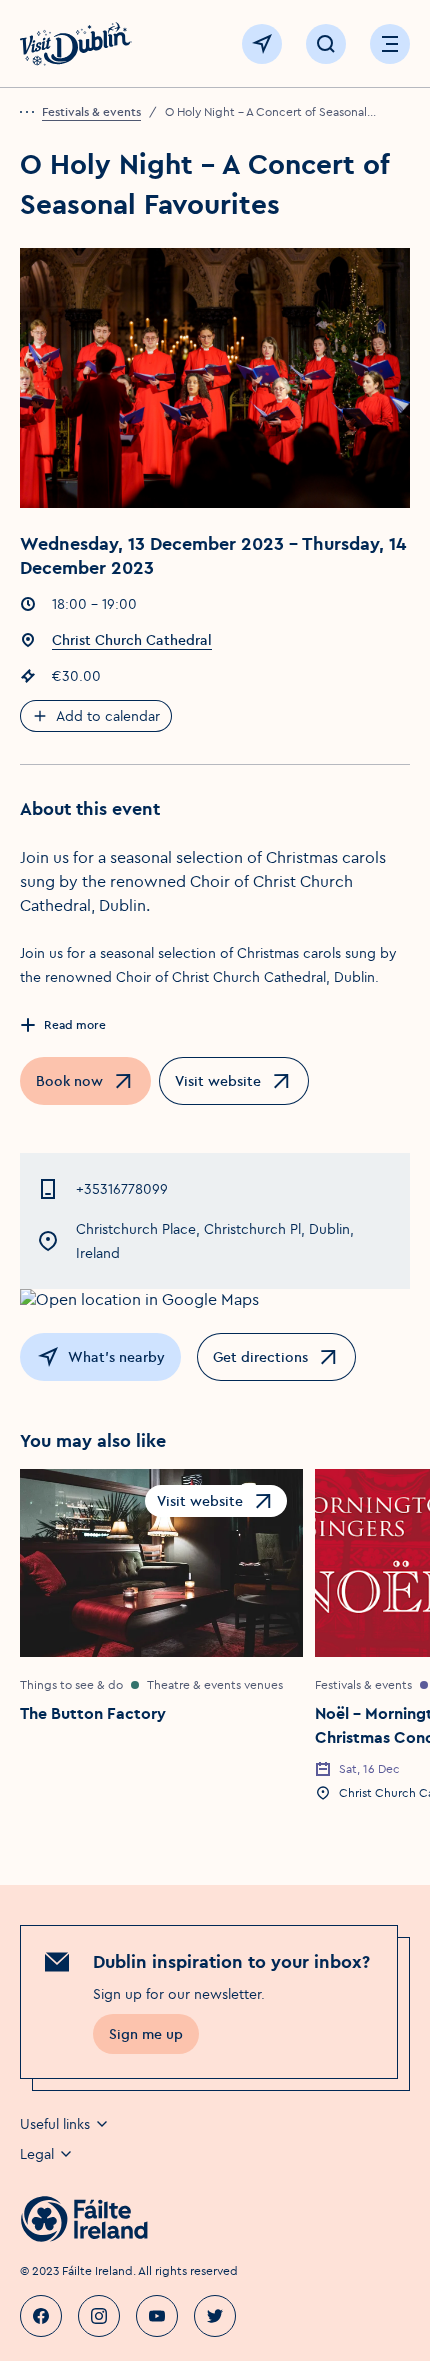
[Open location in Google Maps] (215, 1299)
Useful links (55, 2124)
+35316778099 (122, 1189)
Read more (75, 1024)
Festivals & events (91, 111)
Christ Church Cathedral (132, 640)
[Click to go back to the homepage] (76, 44)
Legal (37, 2154)
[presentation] (31, 112)
